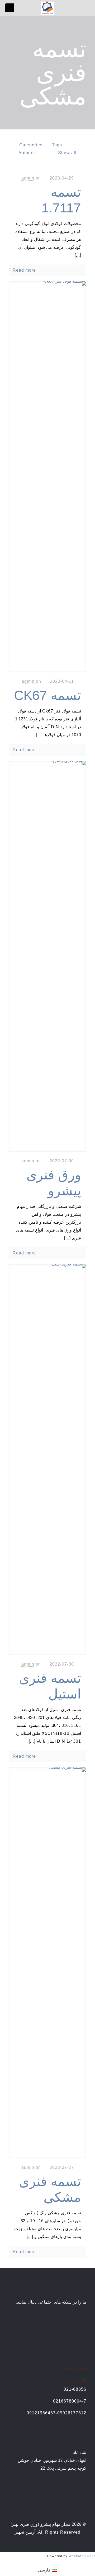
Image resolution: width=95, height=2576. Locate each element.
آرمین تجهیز (25, 2532)
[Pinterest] (48, 2543)
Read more (24, 270)
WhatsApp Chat (82, 2556)
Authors (27, 153)
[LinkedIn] (55, 2543)
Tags (57, 145)
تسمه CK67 (47, 695)
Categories (31, 145)
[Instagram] (41, 2543)
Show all (67, 153)
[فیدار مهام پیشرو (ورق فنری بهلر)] (47, 8)
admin (28, 178)
